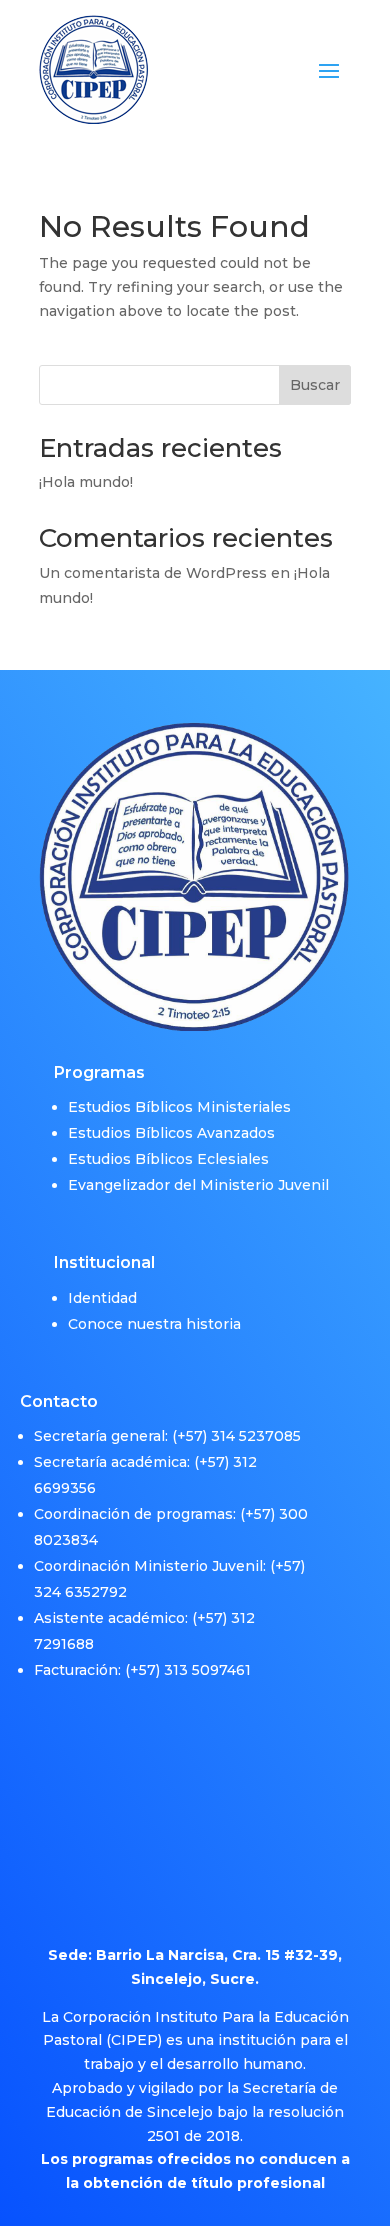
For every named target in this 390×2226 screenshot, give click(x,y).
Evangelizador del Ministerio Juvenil (198, 1185)
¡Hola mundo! (86, 482)
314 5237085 (256, 1436)
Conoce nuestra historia (154, 1324)
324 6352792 (80, 1592)
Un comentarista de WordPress (153, 573)
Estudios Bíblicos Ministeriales (179, 1107)
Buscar (315, 385)
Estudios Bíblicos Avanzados (171, 1133)
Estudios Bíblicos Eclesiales (168, 1159)
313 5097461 (207, 1670)
